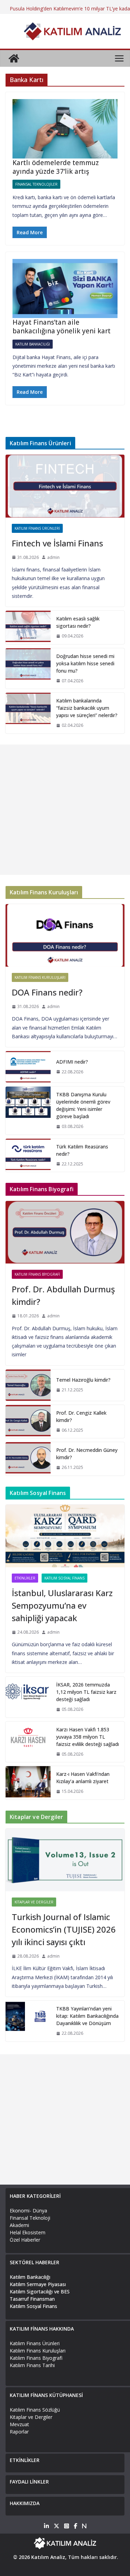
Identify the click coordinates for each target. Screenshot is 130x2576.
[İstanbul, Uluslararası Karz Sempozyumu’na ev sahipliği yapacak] (65, 1536)
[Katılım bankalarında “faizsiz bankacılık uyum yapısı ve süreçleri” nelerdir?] (28, 713)
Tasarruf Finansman (32, 2299)
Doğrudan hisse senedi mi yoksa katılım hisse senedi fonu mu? (85, 663)
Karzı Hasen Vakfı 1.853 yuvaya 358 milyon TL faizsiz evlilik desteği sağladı (88, 1737)
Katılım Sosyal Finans (64, 1578)
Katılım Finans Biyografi (37, 1274)
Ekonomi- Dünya (28, 2211)
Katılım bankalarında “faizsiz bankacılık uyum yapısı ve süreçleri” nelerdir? (87, 708)
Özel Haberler (25, 2240)
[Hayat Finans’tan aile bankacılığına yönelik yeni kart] (65, 289)
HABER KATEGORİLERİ (35, 2196)
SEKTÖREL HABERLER (34, 2262)
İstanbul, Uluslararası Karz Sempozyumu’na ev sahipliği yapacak (62, 1605)
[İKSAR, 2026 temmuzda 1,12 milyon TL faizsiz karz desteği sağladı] (28, 1697)
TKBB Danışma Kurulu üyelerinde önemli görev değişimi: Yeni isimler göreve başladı (83, 1105)
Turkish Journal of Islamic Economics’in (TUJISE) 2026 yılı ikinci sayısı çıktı (64, 1929)
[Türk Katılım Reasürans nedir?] (28, 1155)
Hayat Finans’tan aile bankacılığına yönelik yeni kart (62, 327)
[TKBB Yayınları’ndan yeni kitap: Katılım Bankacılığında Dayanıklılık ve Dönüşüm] (28, 2021)
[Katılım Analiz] (14, 58)
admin (53, 557)
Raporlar (19, 2432)
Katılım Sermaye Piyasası (38, 2284)
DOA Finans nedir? (47, 992)
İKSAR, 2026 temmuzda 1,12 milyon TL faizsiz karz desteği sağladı (86, 1692)
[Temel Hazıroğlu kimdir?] (28, 1385)
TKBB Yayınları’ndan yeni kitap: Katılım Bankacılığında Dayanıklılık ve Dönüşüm (87, 2016)
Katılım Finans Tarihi (32, 2365)
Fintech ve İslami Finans (57, 543)
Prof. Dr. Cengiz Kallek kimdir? (81, 1416)
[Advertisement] (65, 810)
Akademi (19, 2225)
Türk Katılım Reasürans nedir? (82, 1150)
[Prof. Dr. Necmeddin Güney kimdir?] (28, 1459)
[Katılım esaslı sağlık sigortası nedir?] (28, 627)
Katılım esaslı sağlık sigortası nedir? (78, 622)
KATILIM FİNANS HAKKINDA (42, 2329)
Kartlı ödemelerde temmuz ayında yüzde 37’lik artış (56, 167)
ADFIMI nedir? (72, 1062)
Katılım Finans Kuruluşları (40, 977)
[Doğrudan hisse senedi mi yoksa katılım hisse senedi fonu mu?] (28, 669)
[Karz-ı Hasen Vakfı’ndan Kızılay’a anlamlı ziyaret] (28, 1783)
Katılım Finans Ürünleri (37, 528)
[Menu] (119, 58)
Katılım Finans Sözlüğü (35, 2410)
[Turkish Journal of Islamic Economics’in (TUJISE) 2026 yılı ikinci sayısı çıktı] (65, 1860)
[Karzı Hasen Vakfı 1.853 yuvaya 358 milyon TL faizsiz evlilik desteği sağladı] (28, 1742)
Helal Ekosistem (28, 2232)
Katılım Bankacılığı (33, 344)
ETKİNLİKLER (25, 2460)
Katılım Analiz (48, 2557)
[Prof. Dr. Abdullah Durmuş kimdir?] (65, 1232)
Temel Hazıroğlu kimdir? (83, 1380)
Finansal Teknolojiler (36, 184)
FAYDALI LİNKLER (29, 2482)
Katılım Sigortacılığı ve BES (40, 2291)
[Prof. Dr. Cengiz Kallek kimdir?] (28, 1422)
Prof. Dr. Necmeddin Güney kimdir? (87, 1454)
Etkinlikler (25, 1578)
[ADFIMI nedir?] (28, 1067)
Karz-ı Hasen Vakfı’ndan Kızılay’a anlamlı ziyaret (83, 1778)
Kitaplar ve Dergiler (34, 1902)
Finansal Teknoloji (30, 2218)
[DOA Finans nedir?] (65, 935)
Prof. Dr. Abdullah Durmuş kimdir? (63, 1295)
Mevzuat (19, 2424)
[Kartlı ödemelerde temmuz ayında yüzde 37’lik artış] (65, 129)
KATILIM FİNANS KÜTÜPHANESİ (46, 2395)
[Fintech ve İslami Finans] (65, 486)
